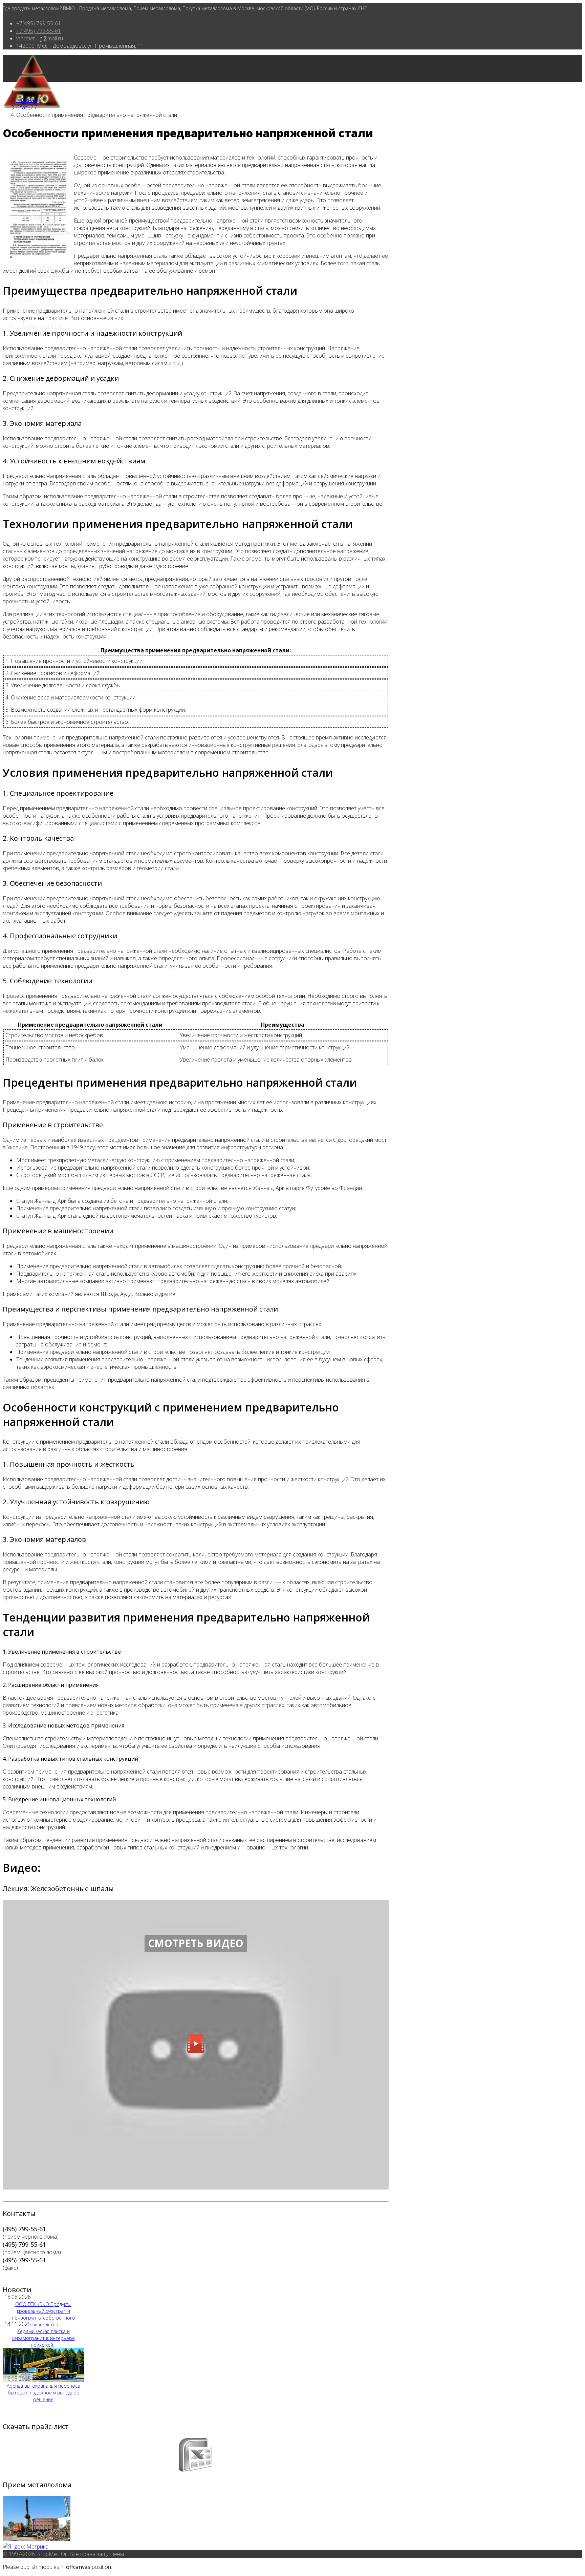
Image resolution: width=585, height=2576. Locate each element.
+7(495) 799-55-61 (39, 23)
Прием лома (45, 217)
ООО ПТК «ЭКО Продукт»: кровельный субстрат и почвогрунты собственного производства (44, 2314)
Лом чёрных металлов (58, 225)
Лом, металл (32, 192)
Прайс (24, 299)
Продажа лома (48, 210)
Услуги (24, 249)
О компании (31, 165)
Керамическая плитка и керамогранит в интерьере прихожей (44, 2338)
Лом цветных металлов (59, 232)
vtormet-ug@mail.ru (40, 38)
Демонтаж (43, 281)
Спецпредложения (39, 326)
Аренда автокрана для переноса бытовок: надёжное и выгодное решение (44, 2393)
